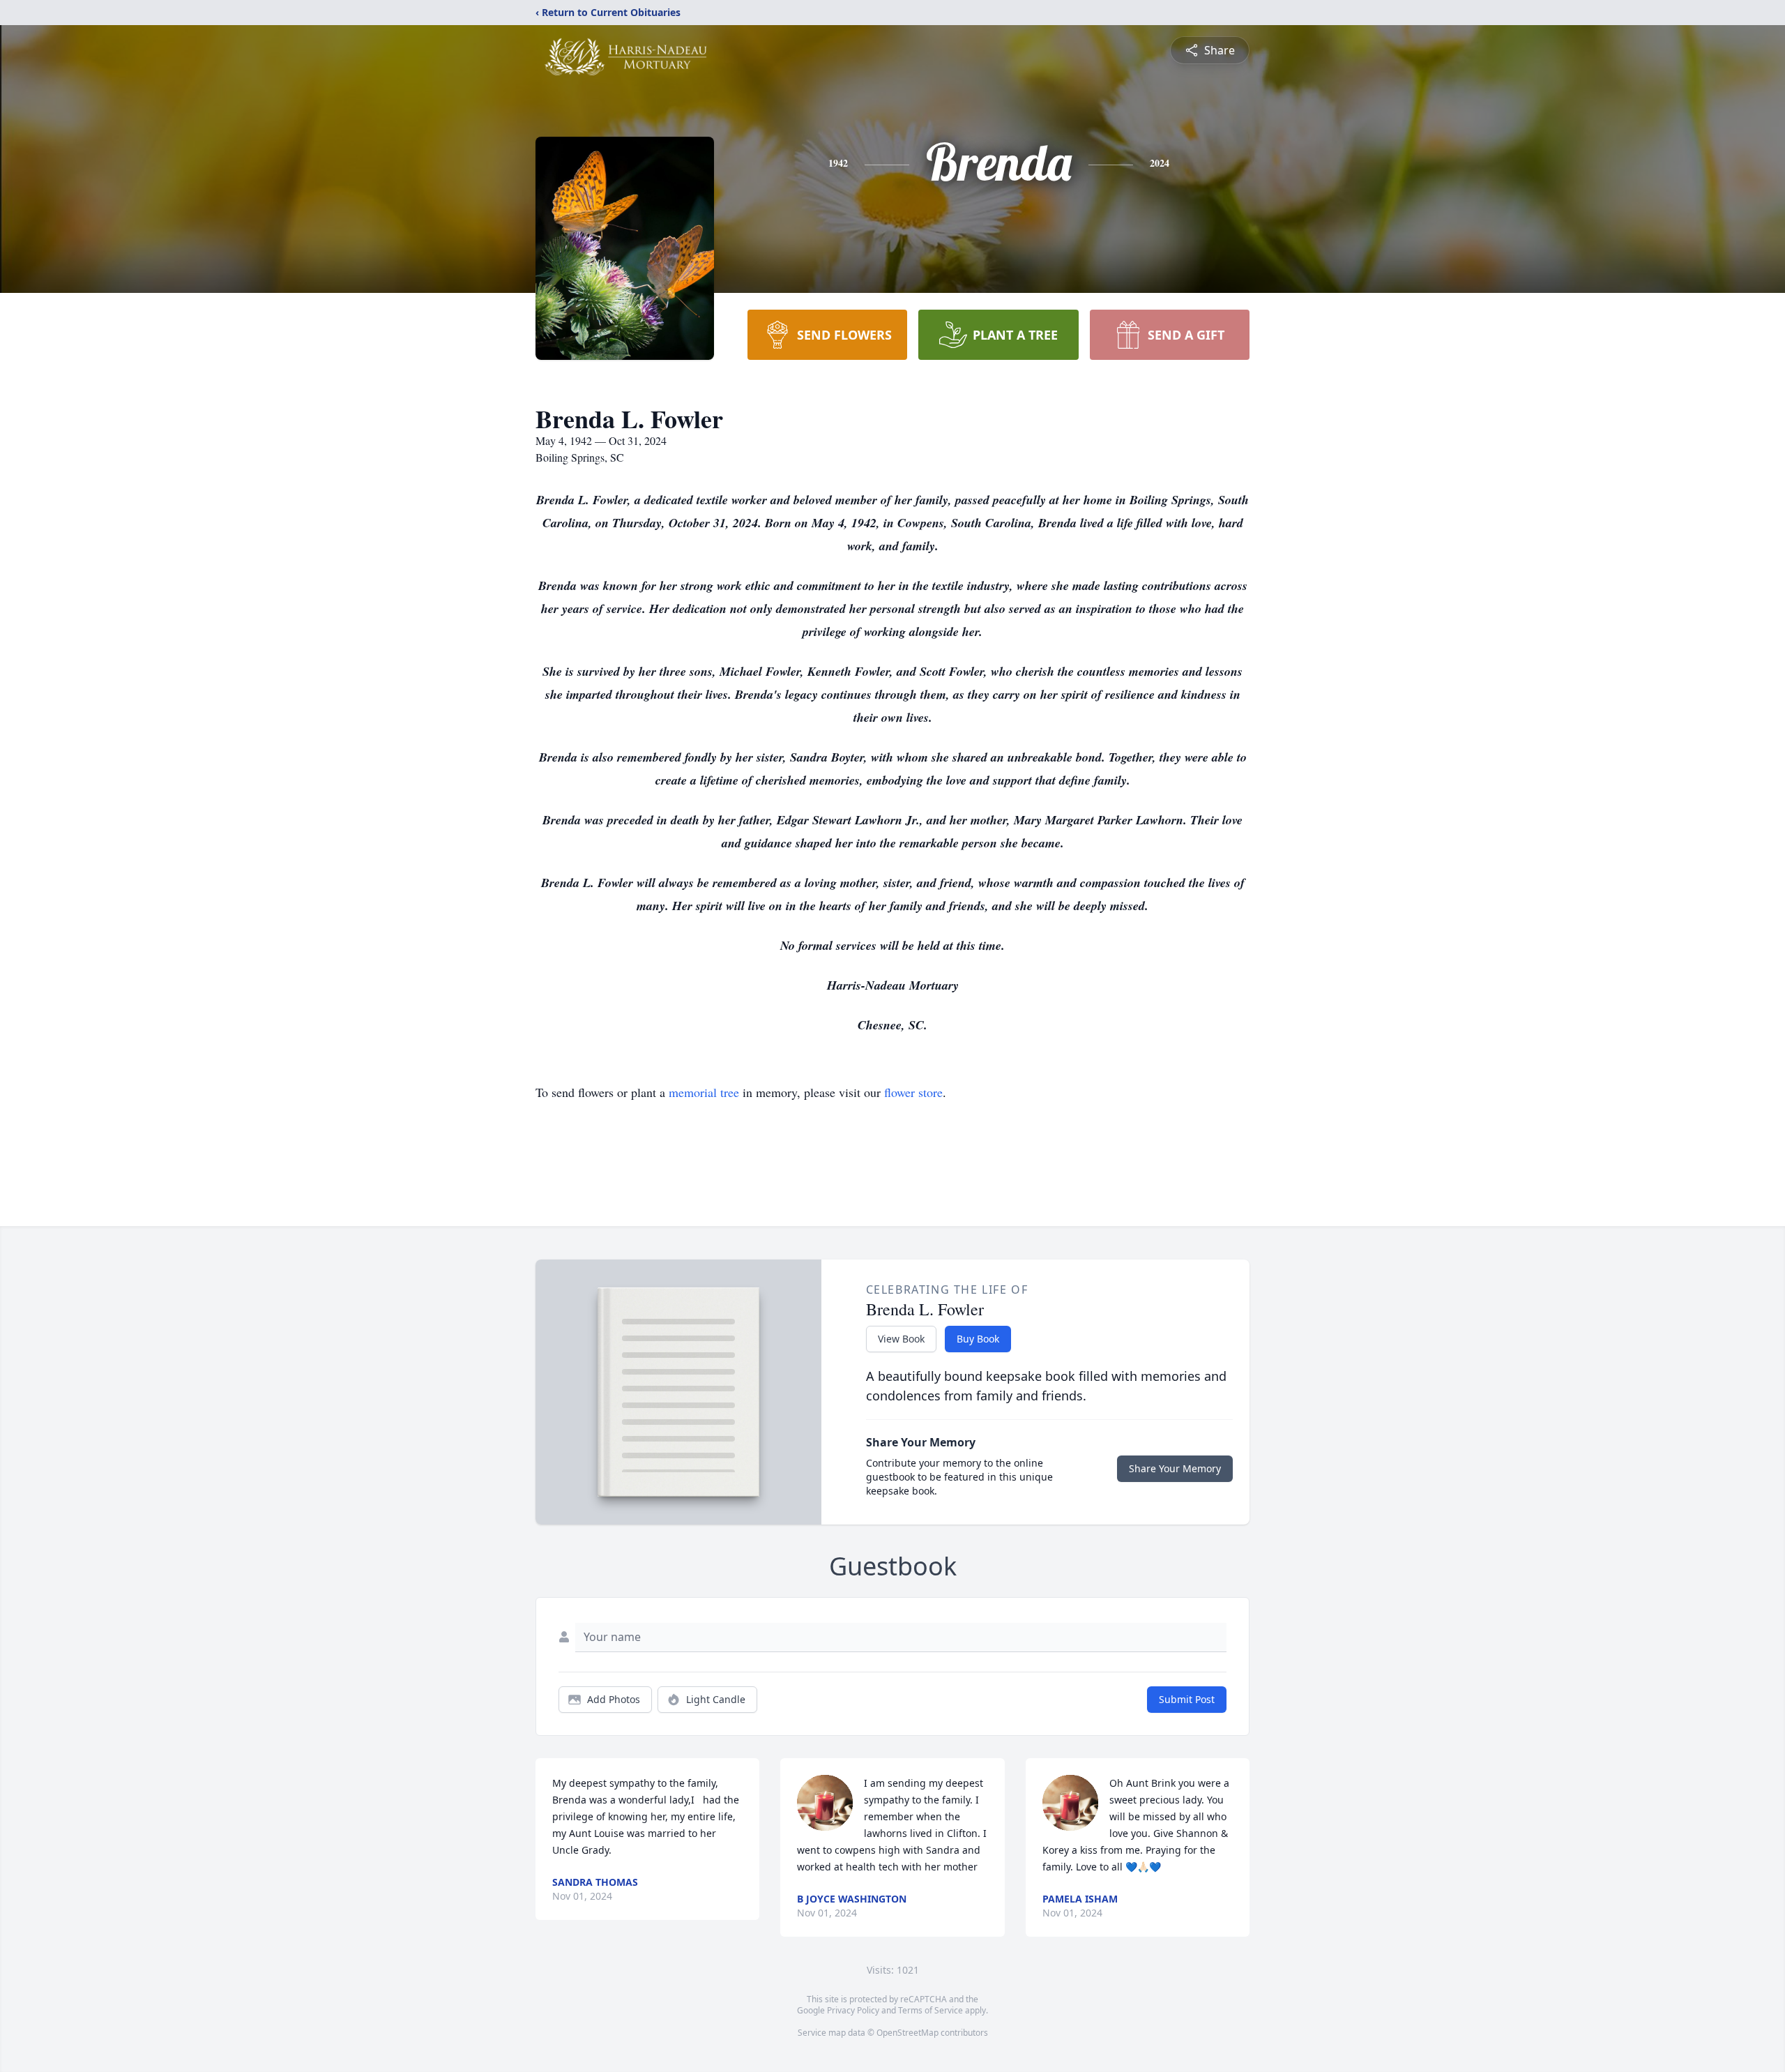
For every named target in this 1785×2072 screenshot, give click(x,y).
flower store (913, 1092)
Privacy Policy (853, 2010)
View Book (901, 1339)
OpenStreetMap (907, 2033)
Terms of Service (931, 2010)
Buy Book (978, 1339)
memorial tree (704, 1092)
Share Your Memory (1175, 1468)
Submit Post (1187, 1699)
